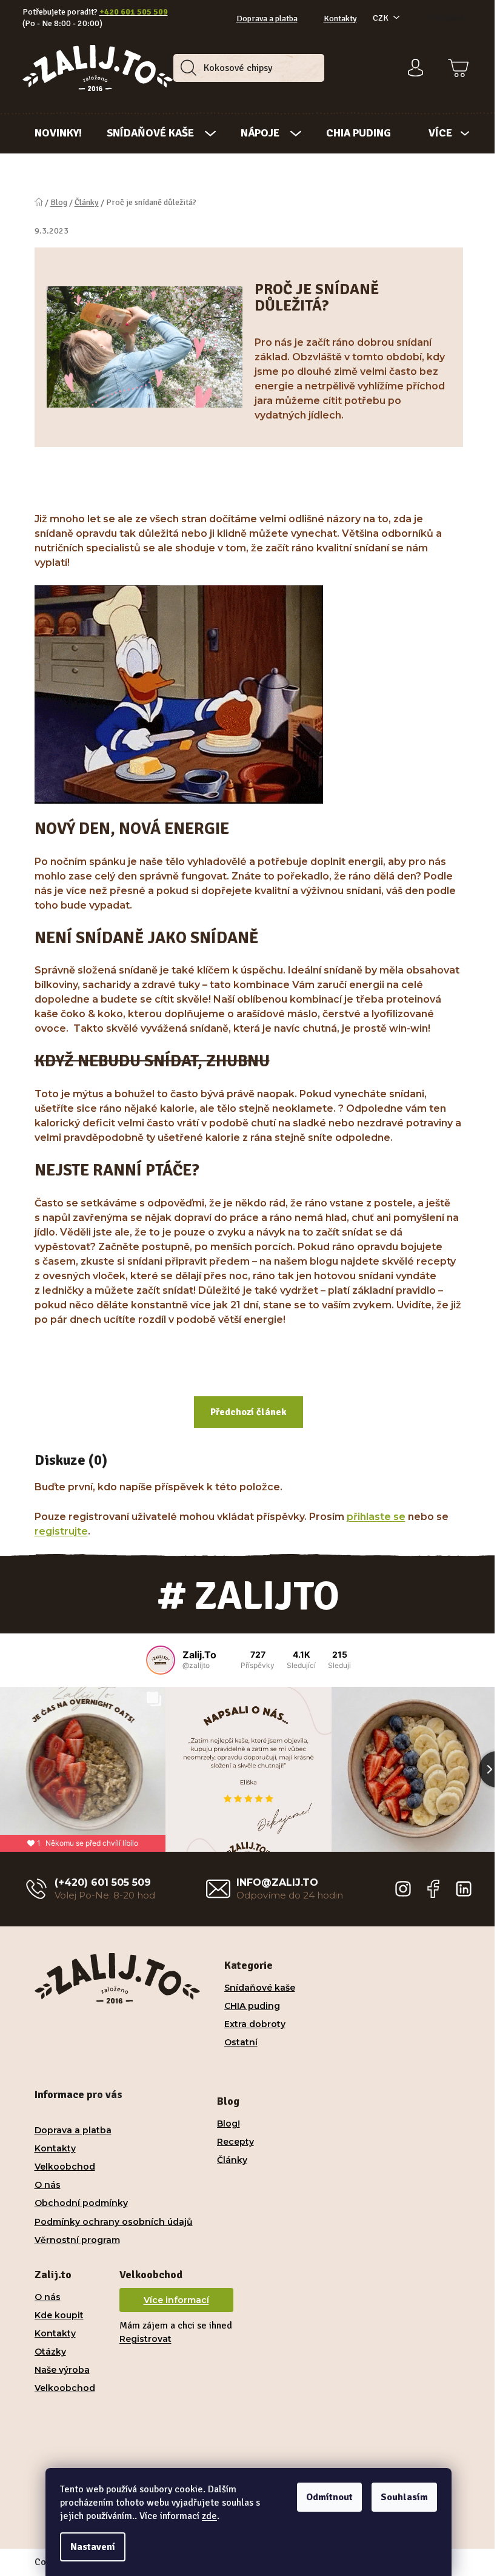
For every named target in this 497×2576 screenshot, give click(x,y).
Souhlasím (404, 2497)
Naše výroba (62, 2370)
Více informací (176, 2300)
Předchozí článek (248, 1412)
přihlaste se (376, 1517)
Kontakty (340, 18)
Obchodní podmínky (81, 2203)
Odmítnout (329, 2497)
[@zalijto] (161, 1660)
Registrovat (145, 2339)
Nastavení (93, 2547)
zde (209, 2516)
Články (232, 2160)
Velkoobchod (65, 2167)
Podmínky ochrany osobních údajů (114, 2222)
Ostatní (241, 2042)
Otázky (50, 2352)
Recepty (235, 2142)
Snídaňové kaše (260, 1988)
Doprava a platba (267, 18)
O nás (48, 2185)
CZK (381, 18)
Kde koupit (59, 2315)
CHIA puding (252, 2006)
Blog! (228, 2124)
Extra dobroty (255, 2024)
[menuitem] (58, 133)
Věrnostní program (77, 2240)
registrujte (61, 1531)
